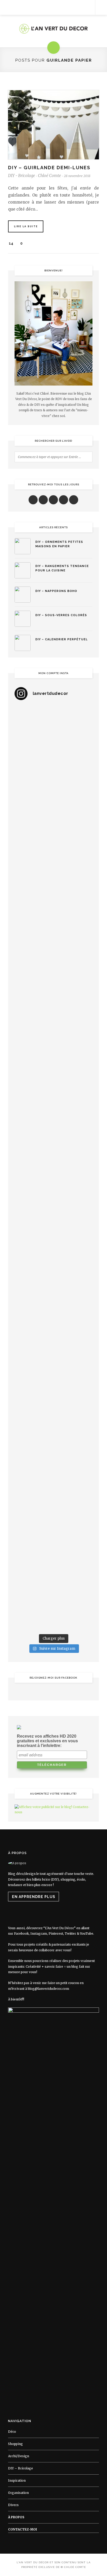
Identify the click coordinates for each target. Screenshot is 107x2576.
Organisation (18, 2493)
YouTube (87, 1933)
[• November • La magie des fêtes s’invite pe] (53, 1145)
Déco (12, 2432)
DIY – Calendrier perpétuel (62, 639)
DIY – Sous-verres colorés (61, 615)
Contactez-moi (22, 2529)
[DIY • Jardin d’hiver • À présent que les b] (53, 1099)
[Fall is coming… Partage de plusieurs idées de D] (53, 1515)
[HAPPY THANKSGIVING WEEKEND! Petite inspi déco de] (53, 1238)
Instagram (39, 1933)
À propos (16, 2517)
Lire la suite (26, 226)
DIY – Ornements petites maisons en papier (59, 544)
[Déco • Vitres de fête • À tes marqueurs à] (53, 728)
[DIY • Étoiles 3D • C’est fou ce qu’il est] (53, 775)
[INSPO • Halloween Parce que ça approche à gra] (53, 1284)
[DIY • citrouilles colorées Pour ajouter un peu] (53, 1469)
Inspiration (17, 2480)
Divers (13, 2505)
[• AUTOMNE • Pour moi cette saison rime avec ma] (53, 1377)
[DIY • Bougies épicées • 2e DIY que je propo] (53, 1052)
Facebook (21, 1933)
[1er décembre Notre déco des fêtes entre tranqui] (53, 821)
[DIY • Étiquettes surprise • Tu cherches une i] (53, 867)
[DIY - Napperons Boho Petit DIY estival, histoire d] (53, 1608)
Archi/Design (19, 2456)
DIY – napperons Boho (56, 591)
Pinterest (56, 1933)
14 (11, 243)
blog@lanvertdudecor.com (48, 1989)
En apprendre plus (34, 1897)
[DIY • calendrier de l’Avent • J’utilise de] (53, 914)
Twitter (70, 1933)
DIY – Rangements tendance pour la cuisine (62, 568)
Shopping (15, 2444)
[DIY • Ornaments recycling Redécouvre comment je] (53, 1006)
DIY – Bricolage (21, 2468)
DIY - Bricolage (22, 176)
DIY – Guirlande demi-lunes (49, 168)
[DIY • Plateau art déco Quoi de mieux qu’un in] (53, 1562)
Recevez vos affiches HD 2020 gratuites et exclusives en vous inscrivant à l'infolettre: (47, 1741)
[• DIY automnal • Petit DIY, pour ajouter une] (53, 1330)
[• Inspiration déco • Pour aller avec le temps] (53, 1423)
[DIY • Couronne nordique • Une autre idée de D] (53, 960)
